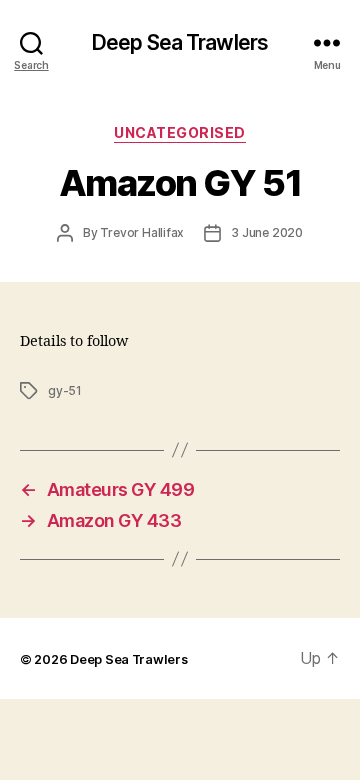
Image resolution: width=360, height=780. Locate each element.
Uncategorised (180, 132)
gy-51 (65, 390)
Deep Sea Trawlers (180, 42)
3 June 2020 (267, 232)
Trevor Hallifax (142, 232)
